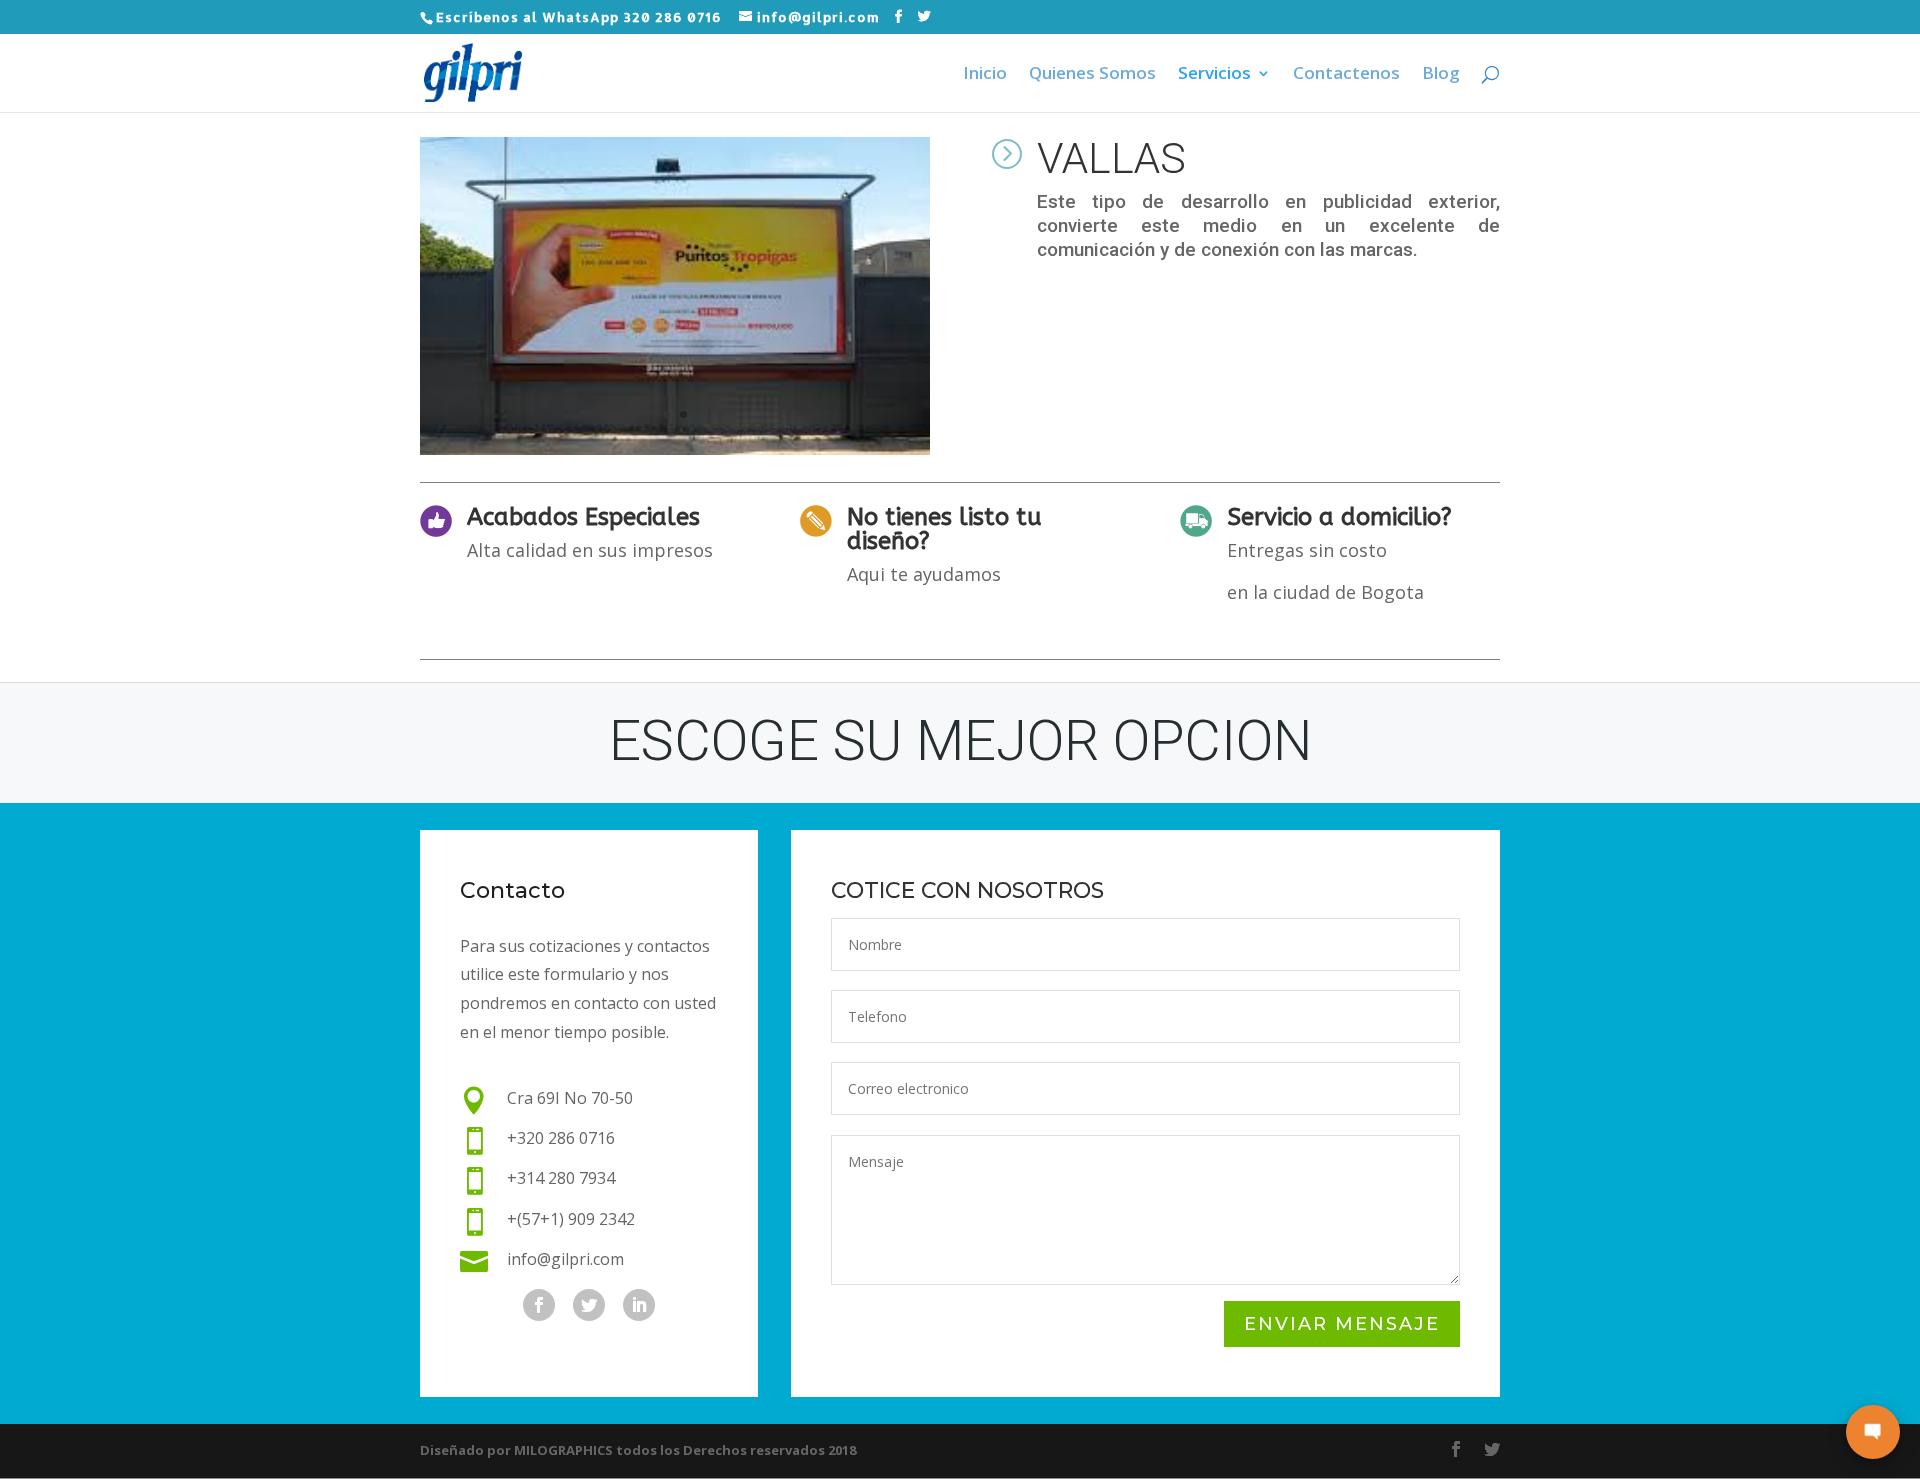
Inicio (985, 75)
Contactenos (1346, 75)
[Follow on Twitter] (589, 1305)
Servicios (1214, 75)
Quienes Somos (1092, 75)
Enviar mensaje (1342, 1324)
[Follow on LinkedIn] (639, 1305)
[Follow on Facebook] (539, 1305)
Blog (1441, 75)
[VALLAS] (675, 449)
